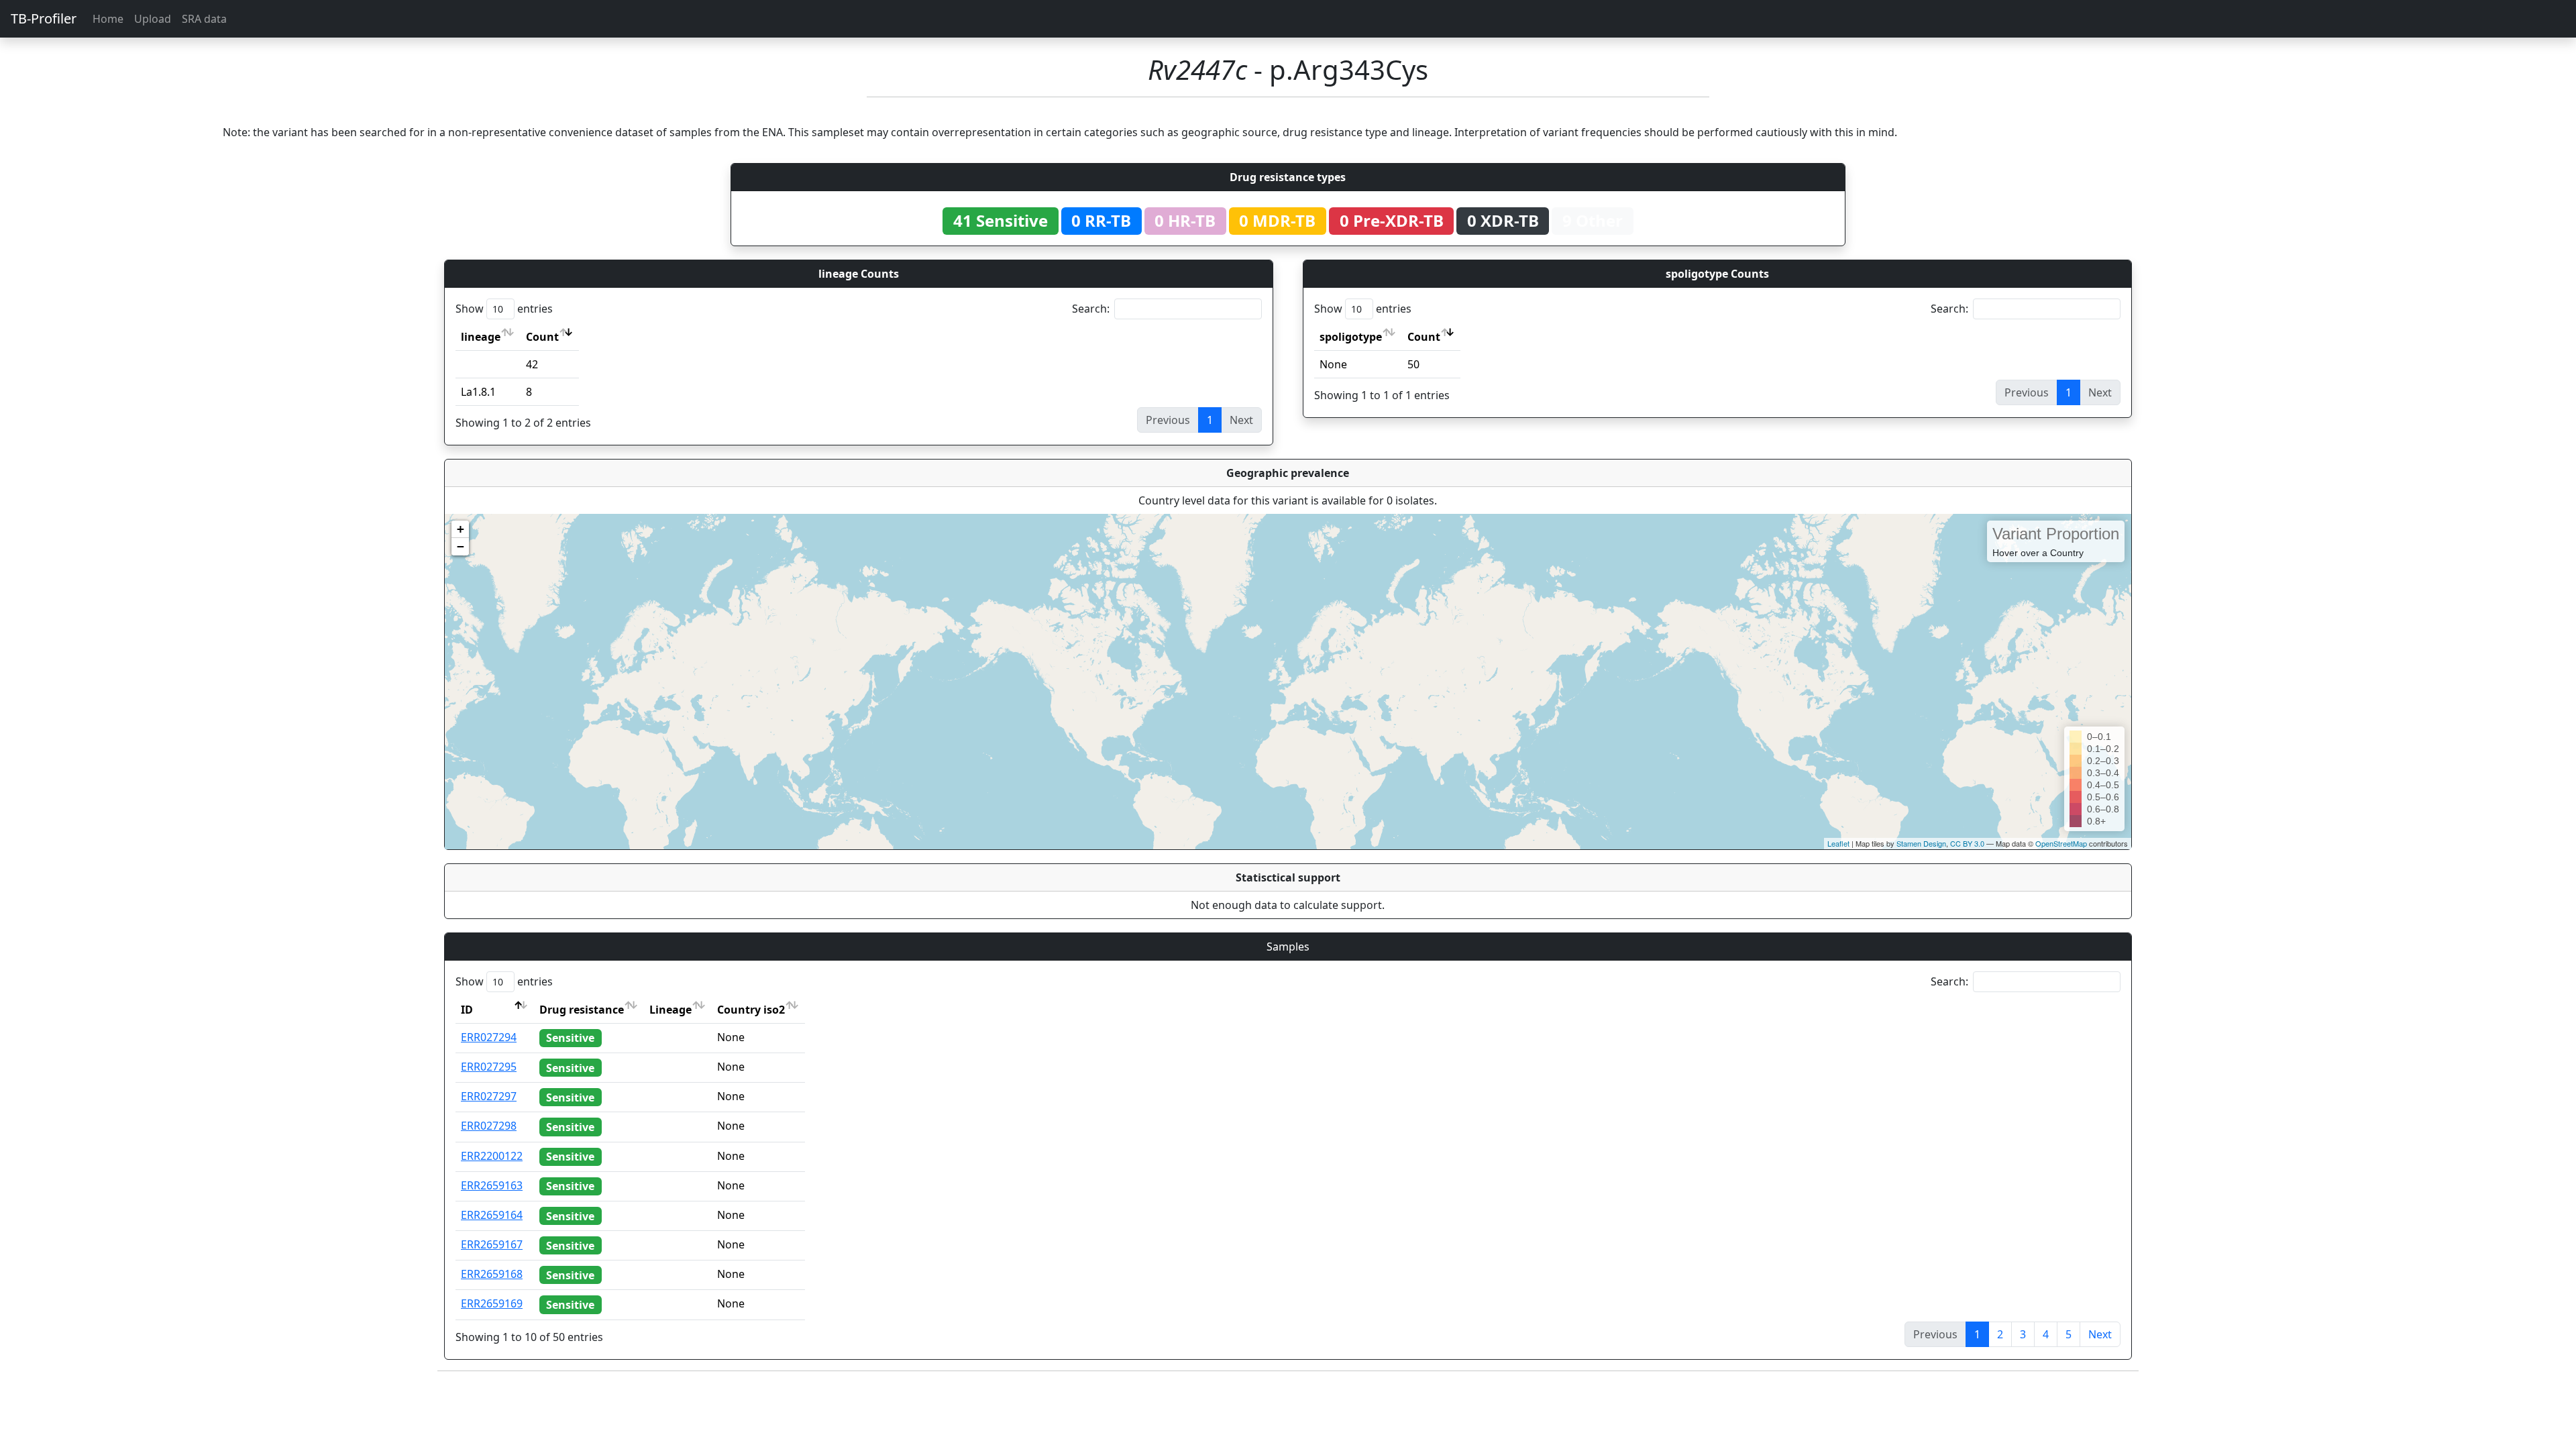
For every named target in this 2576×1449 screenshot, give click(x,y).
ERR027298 (489, 1126)
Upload (153, 19)
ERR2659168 (492, 1274)
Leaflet (1838, 843)
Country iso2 (751, 1010)
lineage (481, 337)
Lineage (670, 1010)
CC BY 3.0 (1967, 843)
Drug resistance (582, 1010)
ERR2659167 (492, 1244)
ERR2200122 (492, 1156)
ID (467, 1010)
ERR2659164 (492, 1215)
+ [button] (461, 529)
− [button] (461, 546)
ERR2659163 (492, 1185)
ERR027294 (489, 1037)
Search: (1091, 309)
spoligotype (1351, 337)
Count (542, 337)
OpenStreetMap (2061, 843)
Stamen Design (1921, 843)
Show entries (504, 309)
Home (108, 19)
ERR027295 (489, 1067)
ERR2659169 (492, 1303)
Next (2100, 1334)
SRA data (204, 19)
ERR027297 (489, 1096)
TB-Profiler (44, 18)
